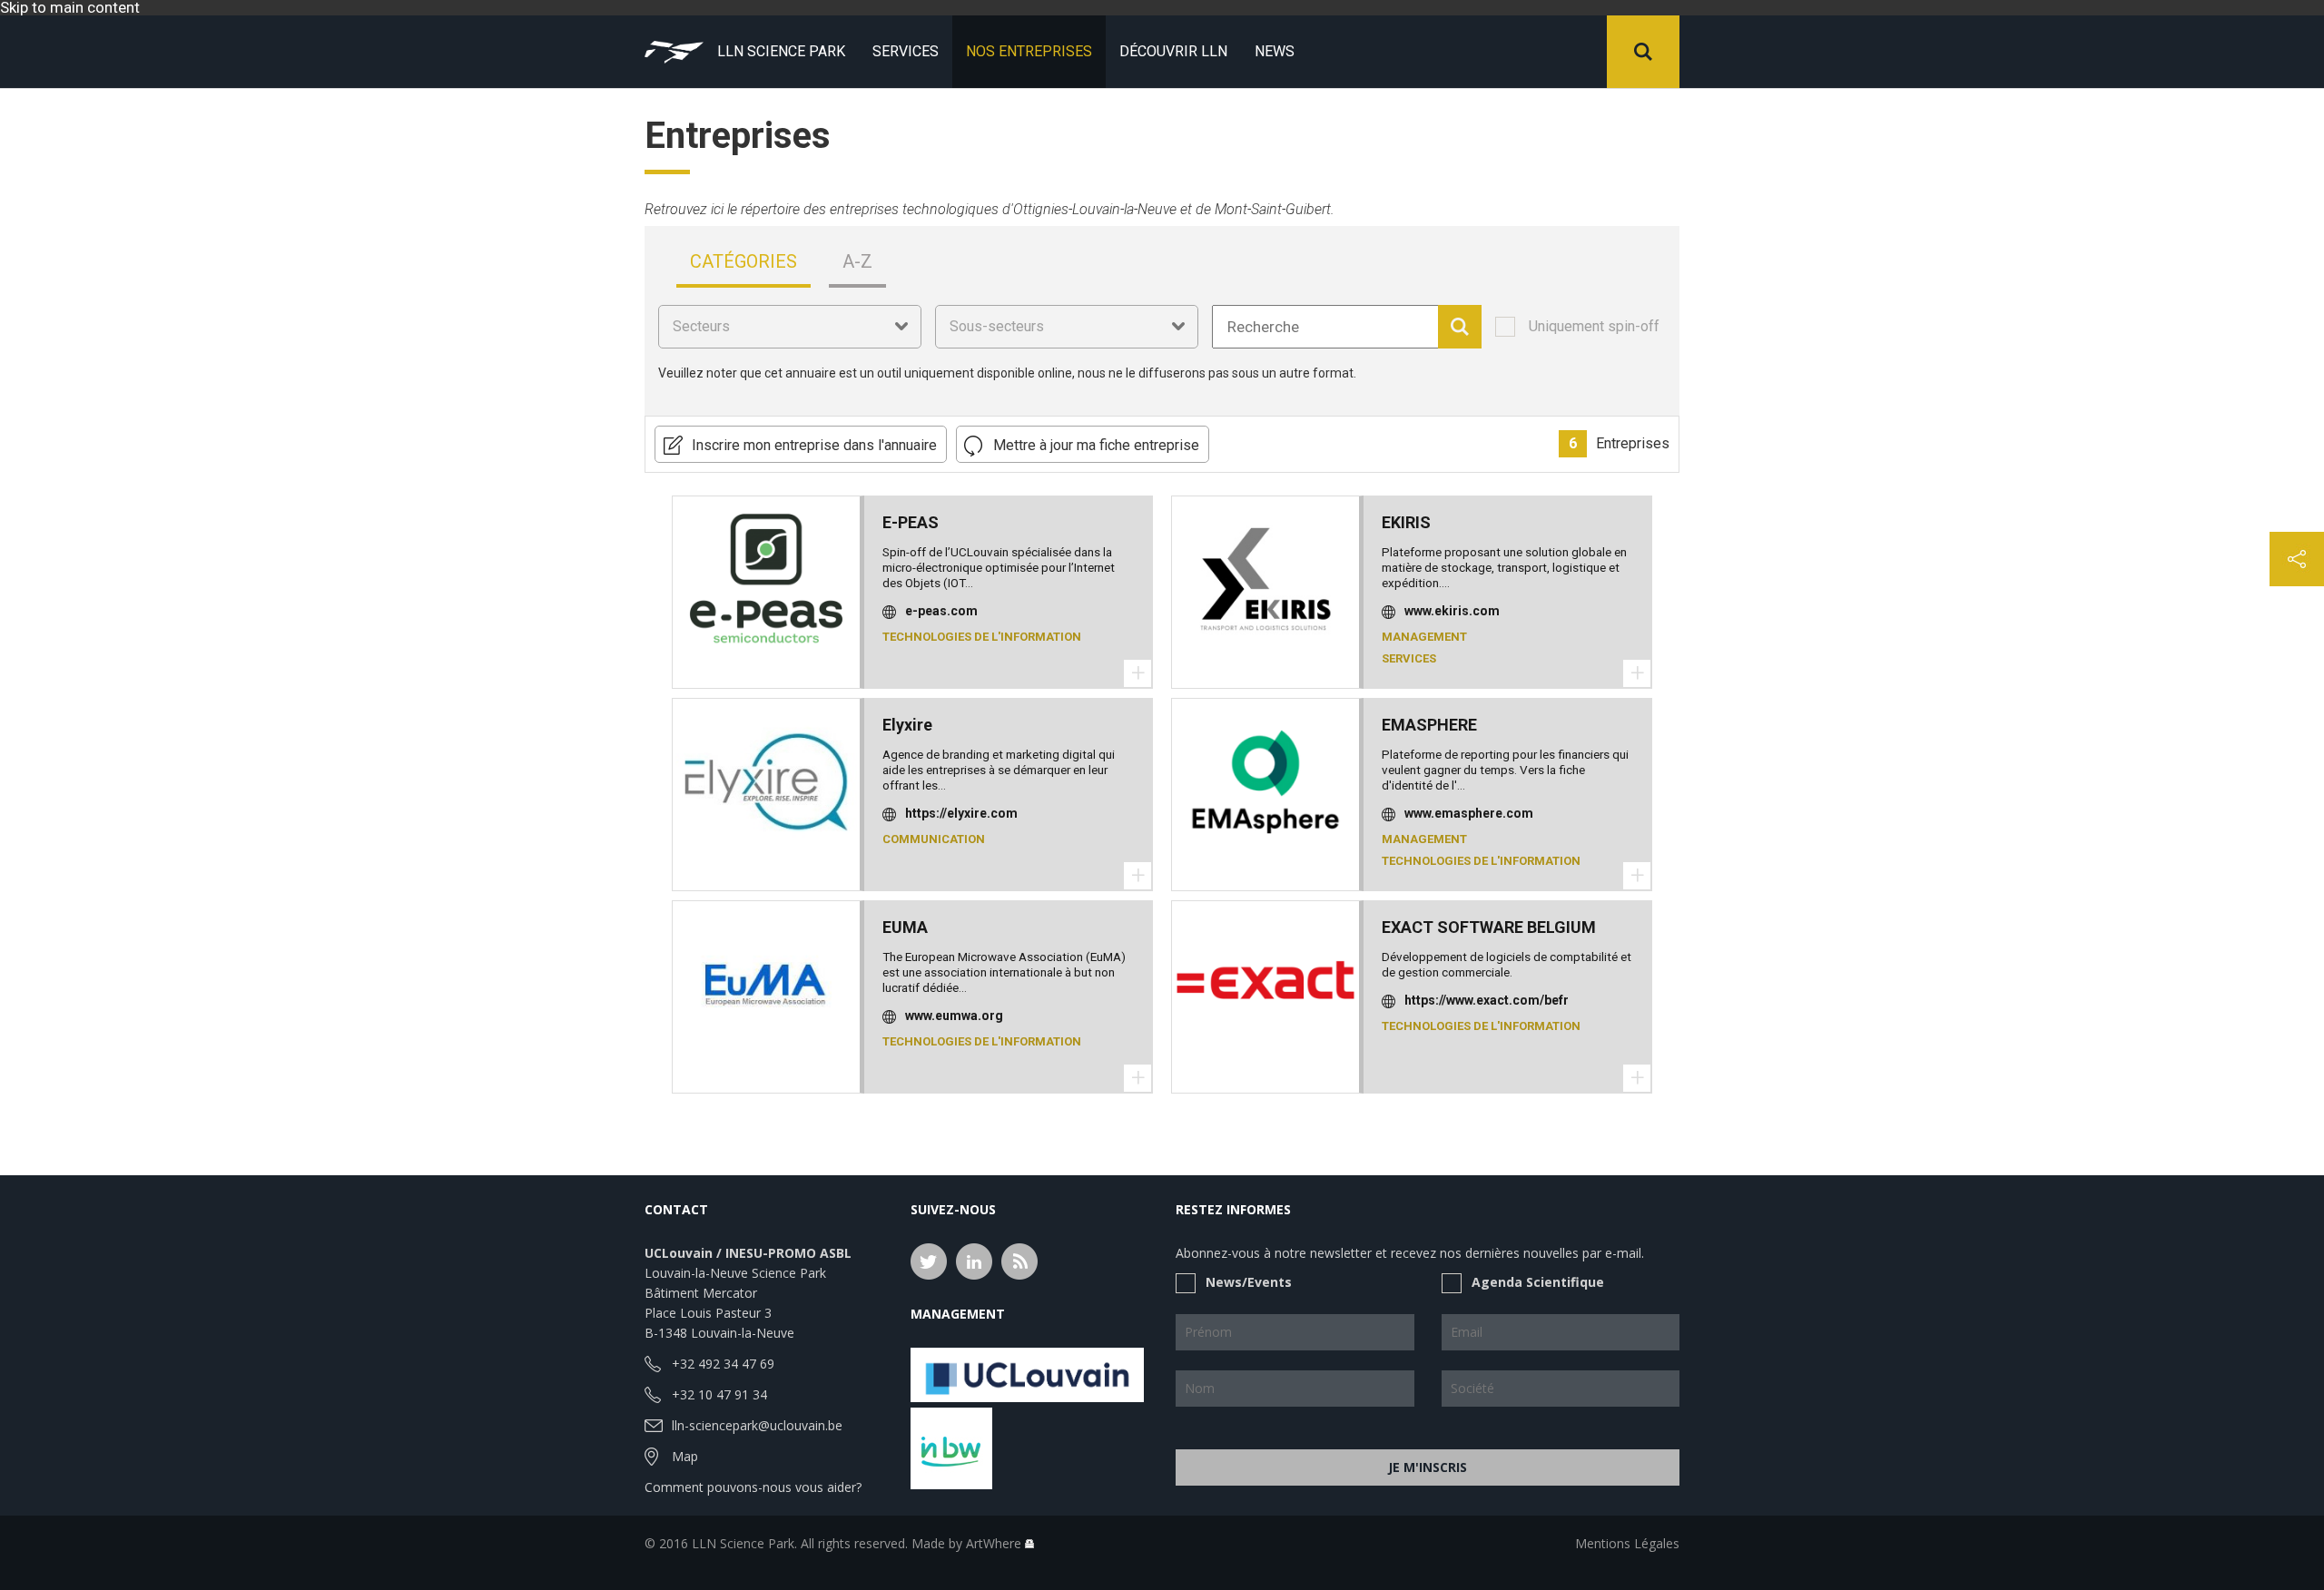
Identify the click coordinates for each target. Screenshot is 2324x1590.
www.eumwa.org (954, 1016)
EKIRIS (1406, 522)
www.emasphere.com (1469, 813)
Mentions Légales (1627, 1543)
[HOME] (674, 52)
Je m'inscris (1428, 1467)
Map (685, 1456)
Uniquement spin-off (1594, 327)
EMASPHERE (1429, 725)
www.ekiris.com (1452, 611)
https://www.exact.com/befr (1487, 1000)
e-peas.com (941, 611)
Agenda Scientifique (1538, 1282)
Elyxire (907, 725)
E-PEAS (911, 522)
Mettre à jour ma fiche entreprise (1096, 445)
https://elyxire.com (961, 813)
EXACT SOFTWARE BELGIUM (1489, 927)
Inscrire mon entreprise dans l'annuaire (814, 445)
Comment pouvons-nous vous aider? (753, 1487)
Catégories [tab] (743, 261)
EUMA (905, 927)
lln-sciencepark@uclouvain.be (757, 1425)
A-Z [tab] (857, 261)
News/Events (1249, 1282)
